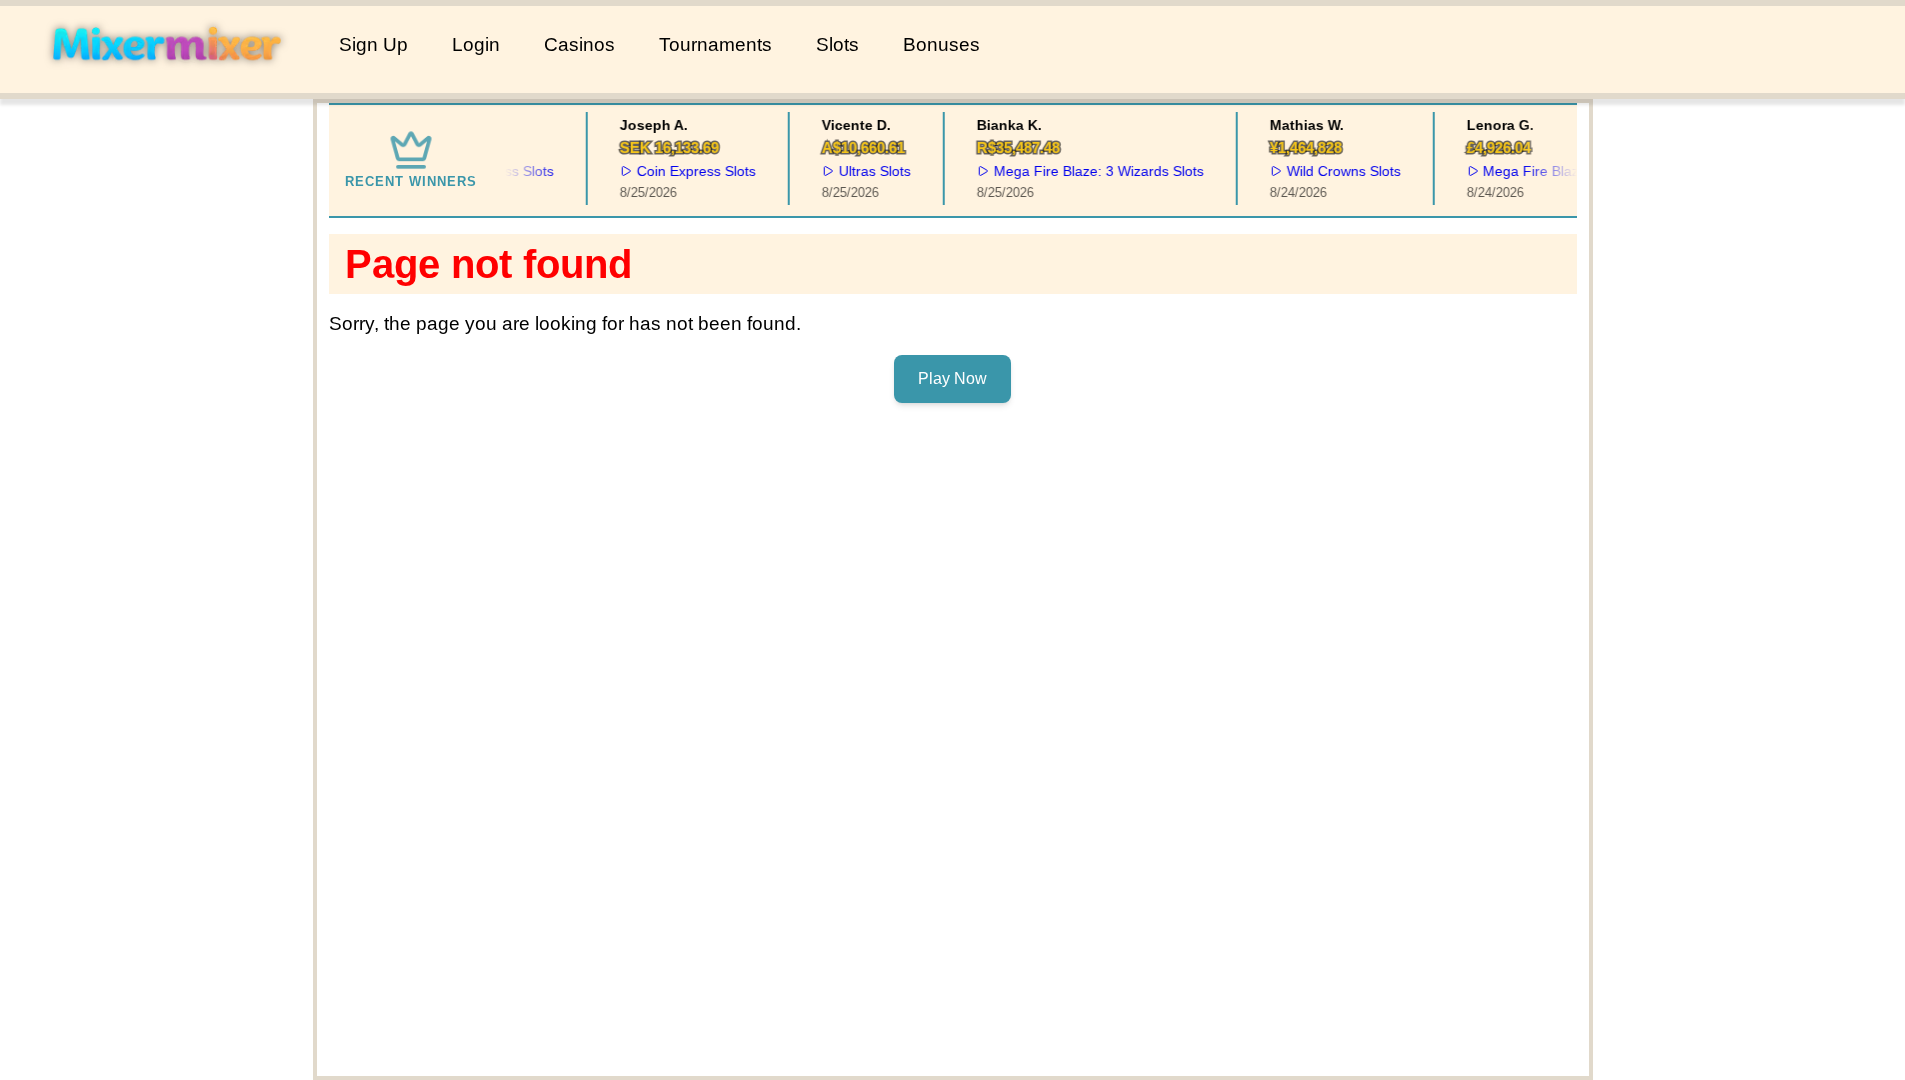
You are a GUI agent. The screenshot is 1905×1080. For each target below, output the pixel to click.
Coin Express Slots (689, 171)
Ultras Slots (867, 171)
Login (476, 44)
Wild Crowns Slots (1336, 171)
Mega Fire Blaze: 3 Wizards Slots (1091, 171)
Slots (837, 44)
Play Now (952, 378)
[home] (165, 79)
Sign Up (373, 44)
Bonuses (941, 44)
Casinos (579, 44)
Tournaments (715, 44)
